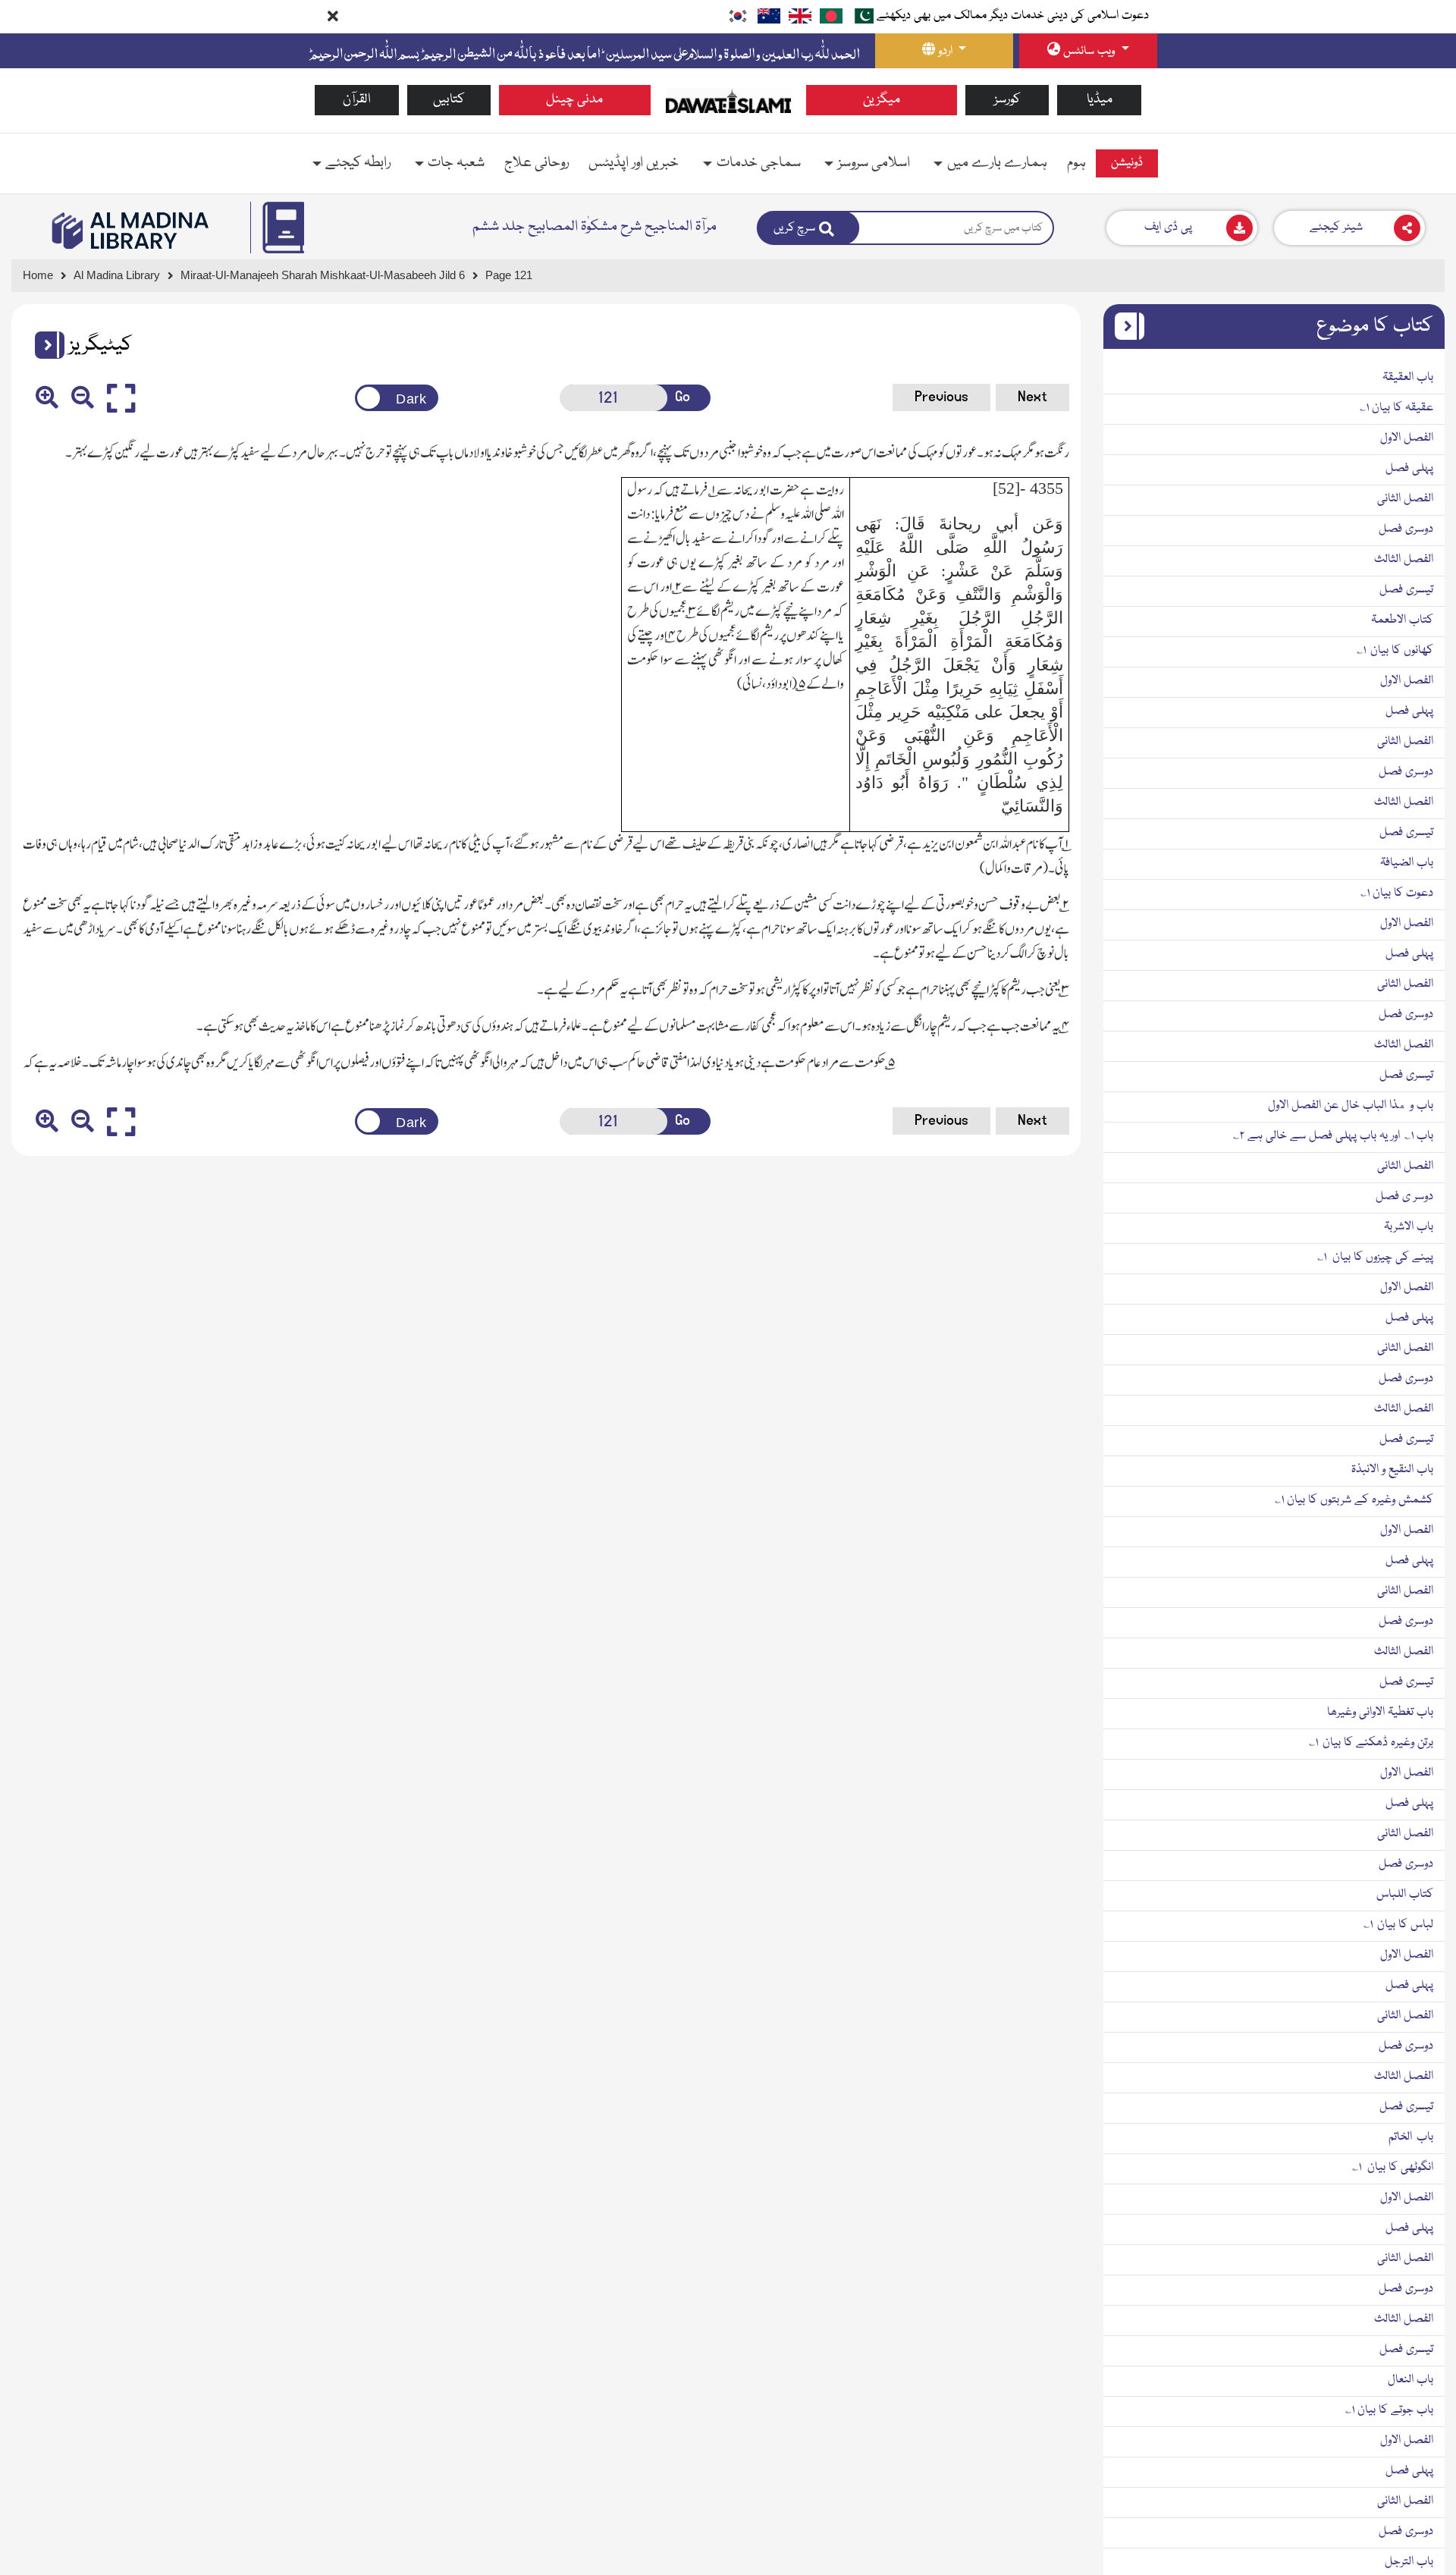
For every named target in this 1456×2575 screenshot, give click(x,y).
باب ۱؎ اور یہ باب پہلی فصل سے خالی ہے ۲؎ (1333, 1136)
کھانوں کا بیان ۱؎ (1395, 651)
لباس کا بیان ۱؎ (1398, 1925)
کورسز (1007, 100)
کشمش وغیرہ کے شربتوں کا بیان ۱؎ (1354, 1500)
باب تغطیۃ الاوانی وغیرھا (1380, 1713)
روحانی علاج (537, 163)
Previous (941, 397)
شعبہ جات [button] (456, 163)
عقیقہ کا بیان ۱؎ (1396, 408)
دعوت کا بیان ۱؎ (1397, 893)
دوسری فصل (1406, 529)
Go (682, 397)
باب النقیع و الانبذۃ (1392, 1470)
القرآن (357, 100)
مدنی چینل (574, 100)
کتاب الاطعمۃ (1402, 620)
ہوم (1076, 163)
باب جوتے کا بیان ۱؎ (1389, 2410)
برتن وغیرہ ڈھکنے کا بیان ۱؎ (1371, 1743)
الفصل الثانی (1405, 499)
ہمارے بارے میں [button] (997, 163)
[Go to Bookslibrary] (131, 231)
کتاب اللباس (1405, 1895)
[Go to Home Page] (728, 101)
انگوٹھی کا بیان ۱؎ (1393, 2168)
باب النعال (1410, 2380)
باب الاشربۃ (1409, 1227)
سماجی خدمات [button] (759, 163)
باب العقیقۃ (1408, 378)
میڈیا (1100, 100)
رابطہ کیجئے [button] (358, 163)
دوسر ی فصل (1404, 1197)
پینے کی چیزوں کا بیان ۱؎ (1375, 1258)
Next (1032, 397)
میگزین (882, 100)
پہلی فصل (1409, 469)
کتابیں (449, 100)
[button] (44, 345)
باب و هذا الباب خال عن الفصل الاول (1351, 1106)
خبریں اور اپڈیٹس (634, 163)
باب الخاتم (1411, 2137)
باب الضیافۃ (1407, 863)
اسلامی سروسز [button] (874, 163)
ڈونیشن (1127, 163)
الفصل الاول (1407, 438)
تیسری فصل (1406, 590)
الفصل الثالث (1404, 560)
